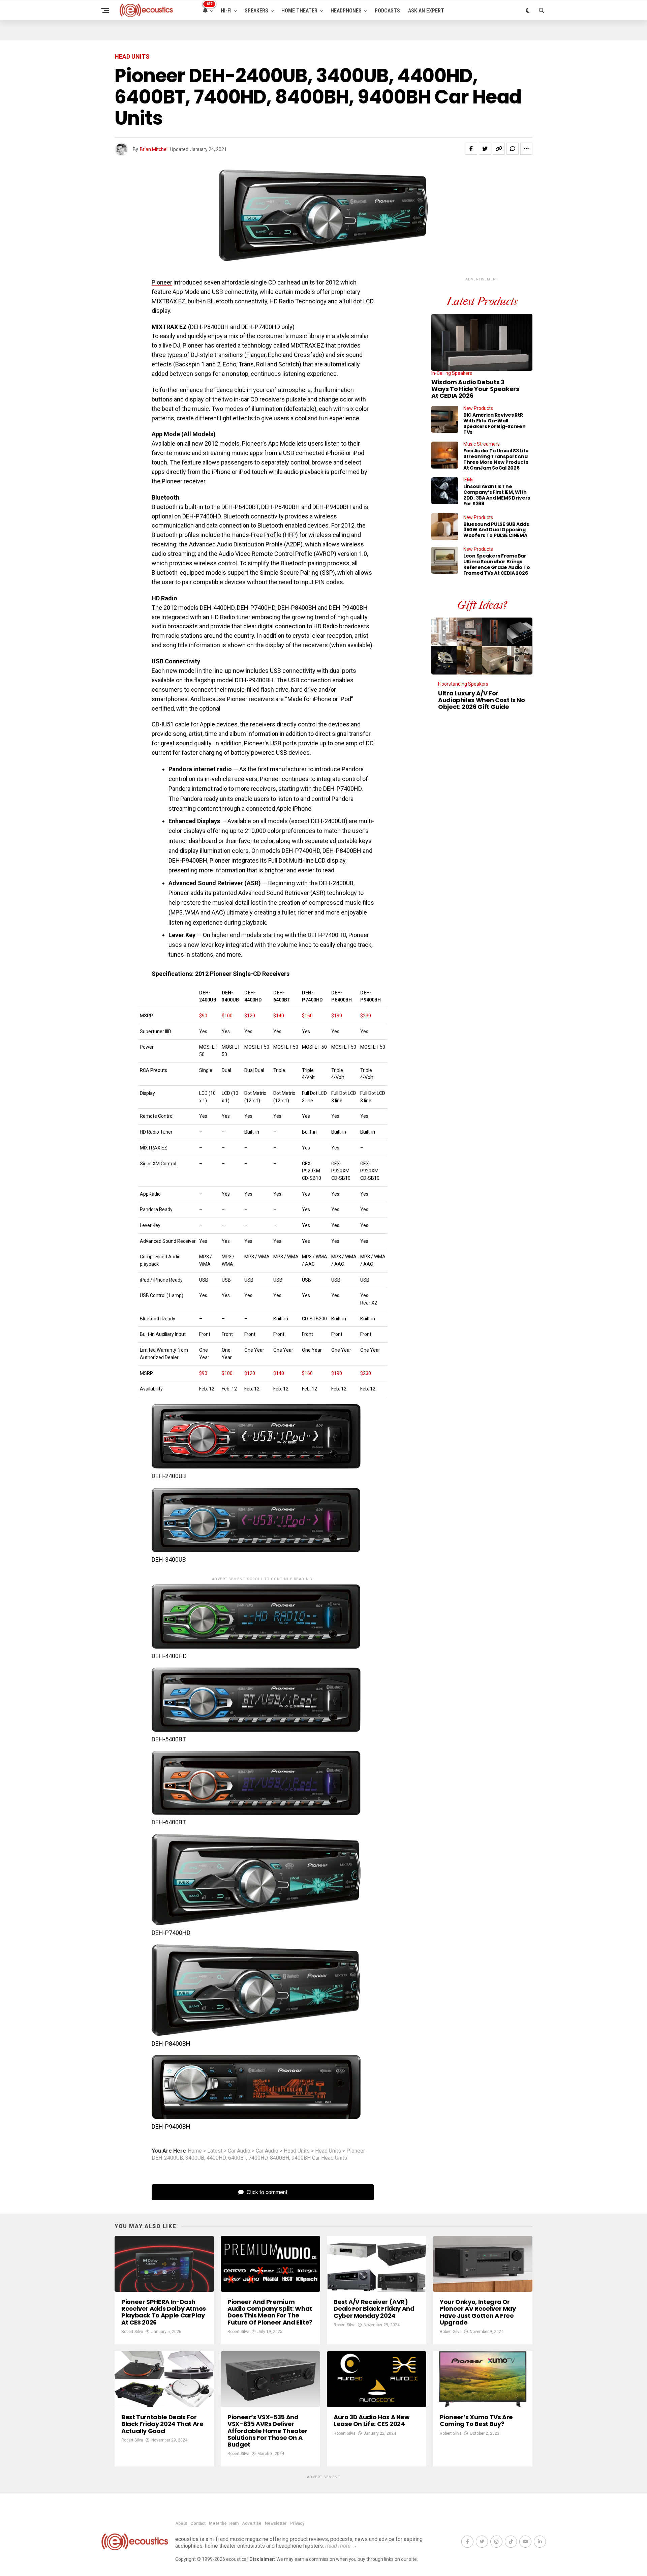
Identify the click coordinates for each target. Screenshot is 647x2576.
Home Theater (299, 11)
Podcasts (387, 11)
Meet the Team (224, 2523)
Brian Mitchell (154, 149)
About (181, 2523)
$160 (307, 1016)
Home (195, 2151)
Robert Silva (132, 2332)
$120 (250, 1016)
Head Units (297, 2151)
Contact (198, 2523)
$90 (203, 1016)
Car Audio (239, 2151)
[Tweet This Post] (485, 149)
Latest (215, 2151)
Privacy (297, 2523)
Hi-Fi (226, 11)
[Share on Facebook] (471, 149)
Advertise (252, 2523)
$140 (279, 1016)
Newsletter (276, 2523)
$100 (227, 1016)
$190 (337, 1016)
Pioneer (162, 282)
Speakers (256, 11)
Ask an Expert (426, 11)
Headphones (346, 11)
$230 (366, 1016)
